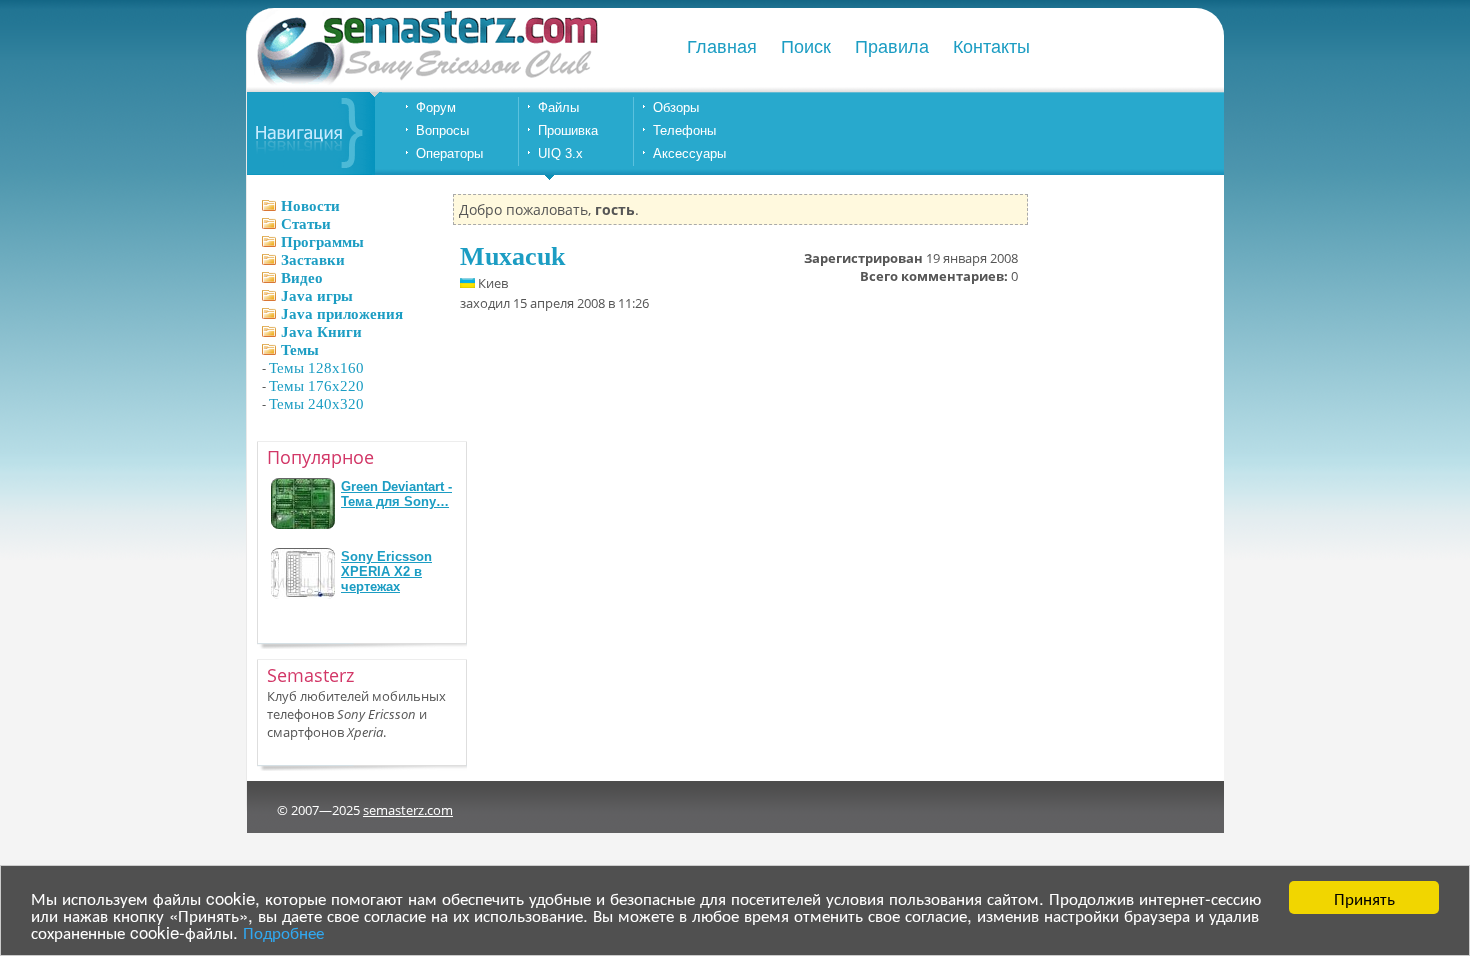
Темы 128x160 (316, 368)
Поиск (806, 47)
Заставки (313, 260)
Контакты (991, 47)
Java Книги (321, 332)
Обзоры (676, 107)
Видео (302, 278)
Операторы (449, 153)
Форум (436, 107)
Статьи (306, 224)
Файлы (558, 107)
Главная (722, 47)
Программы (322, 242)
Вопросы (442, 130)
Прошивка (568, 130)
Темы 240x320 (316, 404)
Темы (300, 350)
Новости (310, 206)
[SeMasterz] (426, 82)
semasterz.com (408, 810)
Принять (1364, 897)
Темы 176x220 (316, 386)
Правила (892, 47)
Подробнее (283, 931)
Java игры (317, 296)
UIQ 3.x (560, 153)
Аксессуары (689, 153)
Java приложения (342, 314)
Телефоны (684, 130)
